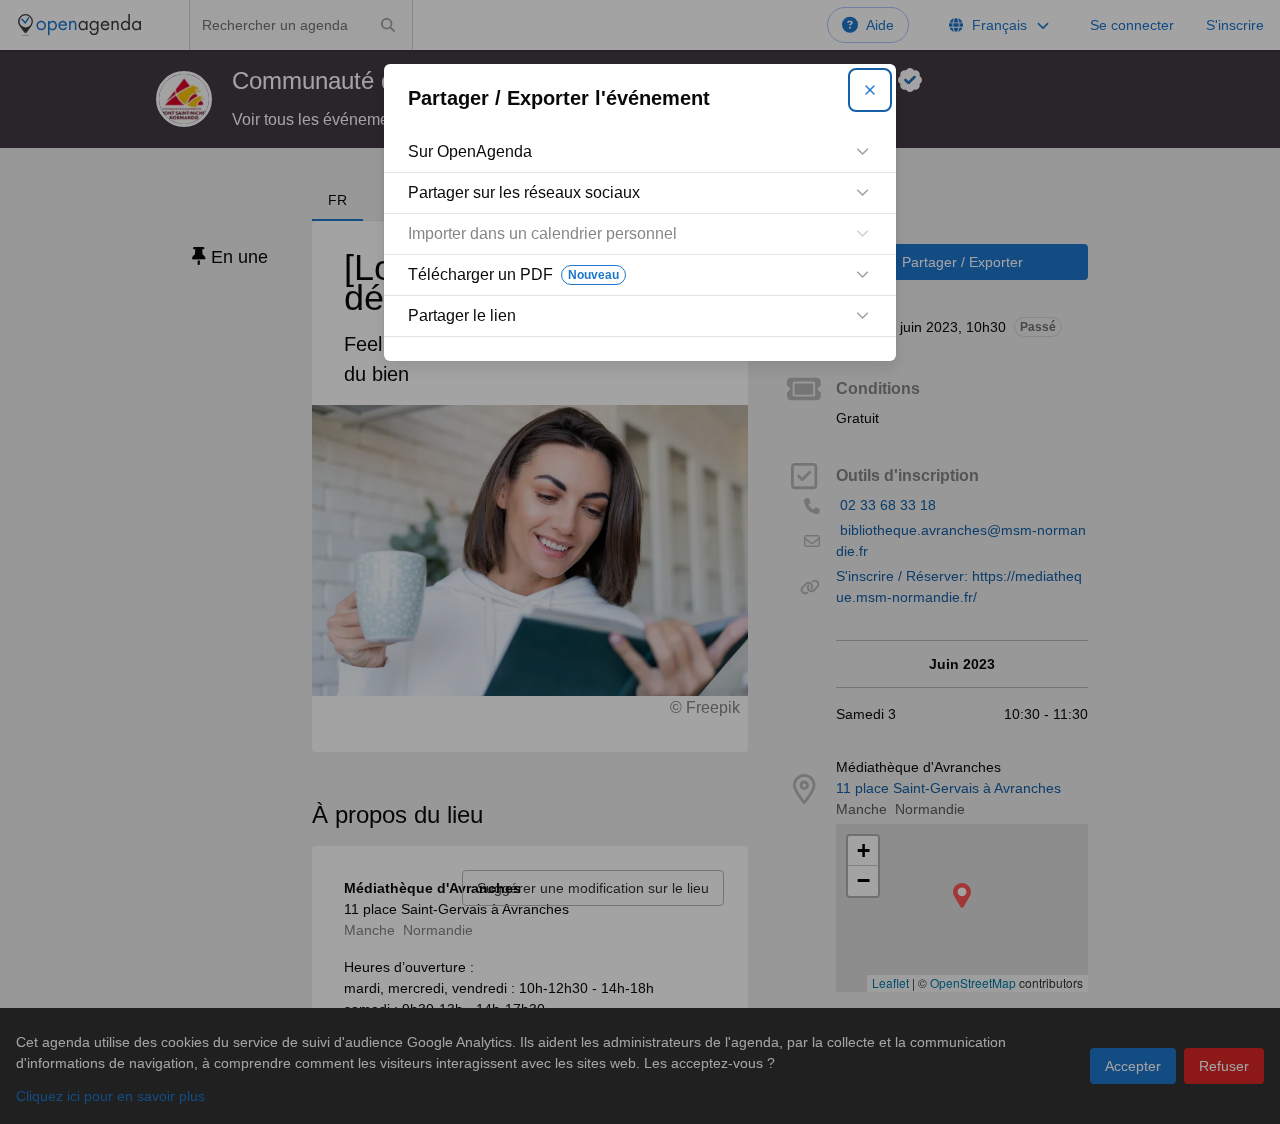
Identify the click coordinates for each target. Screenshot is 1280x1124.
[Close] (870, 90)
